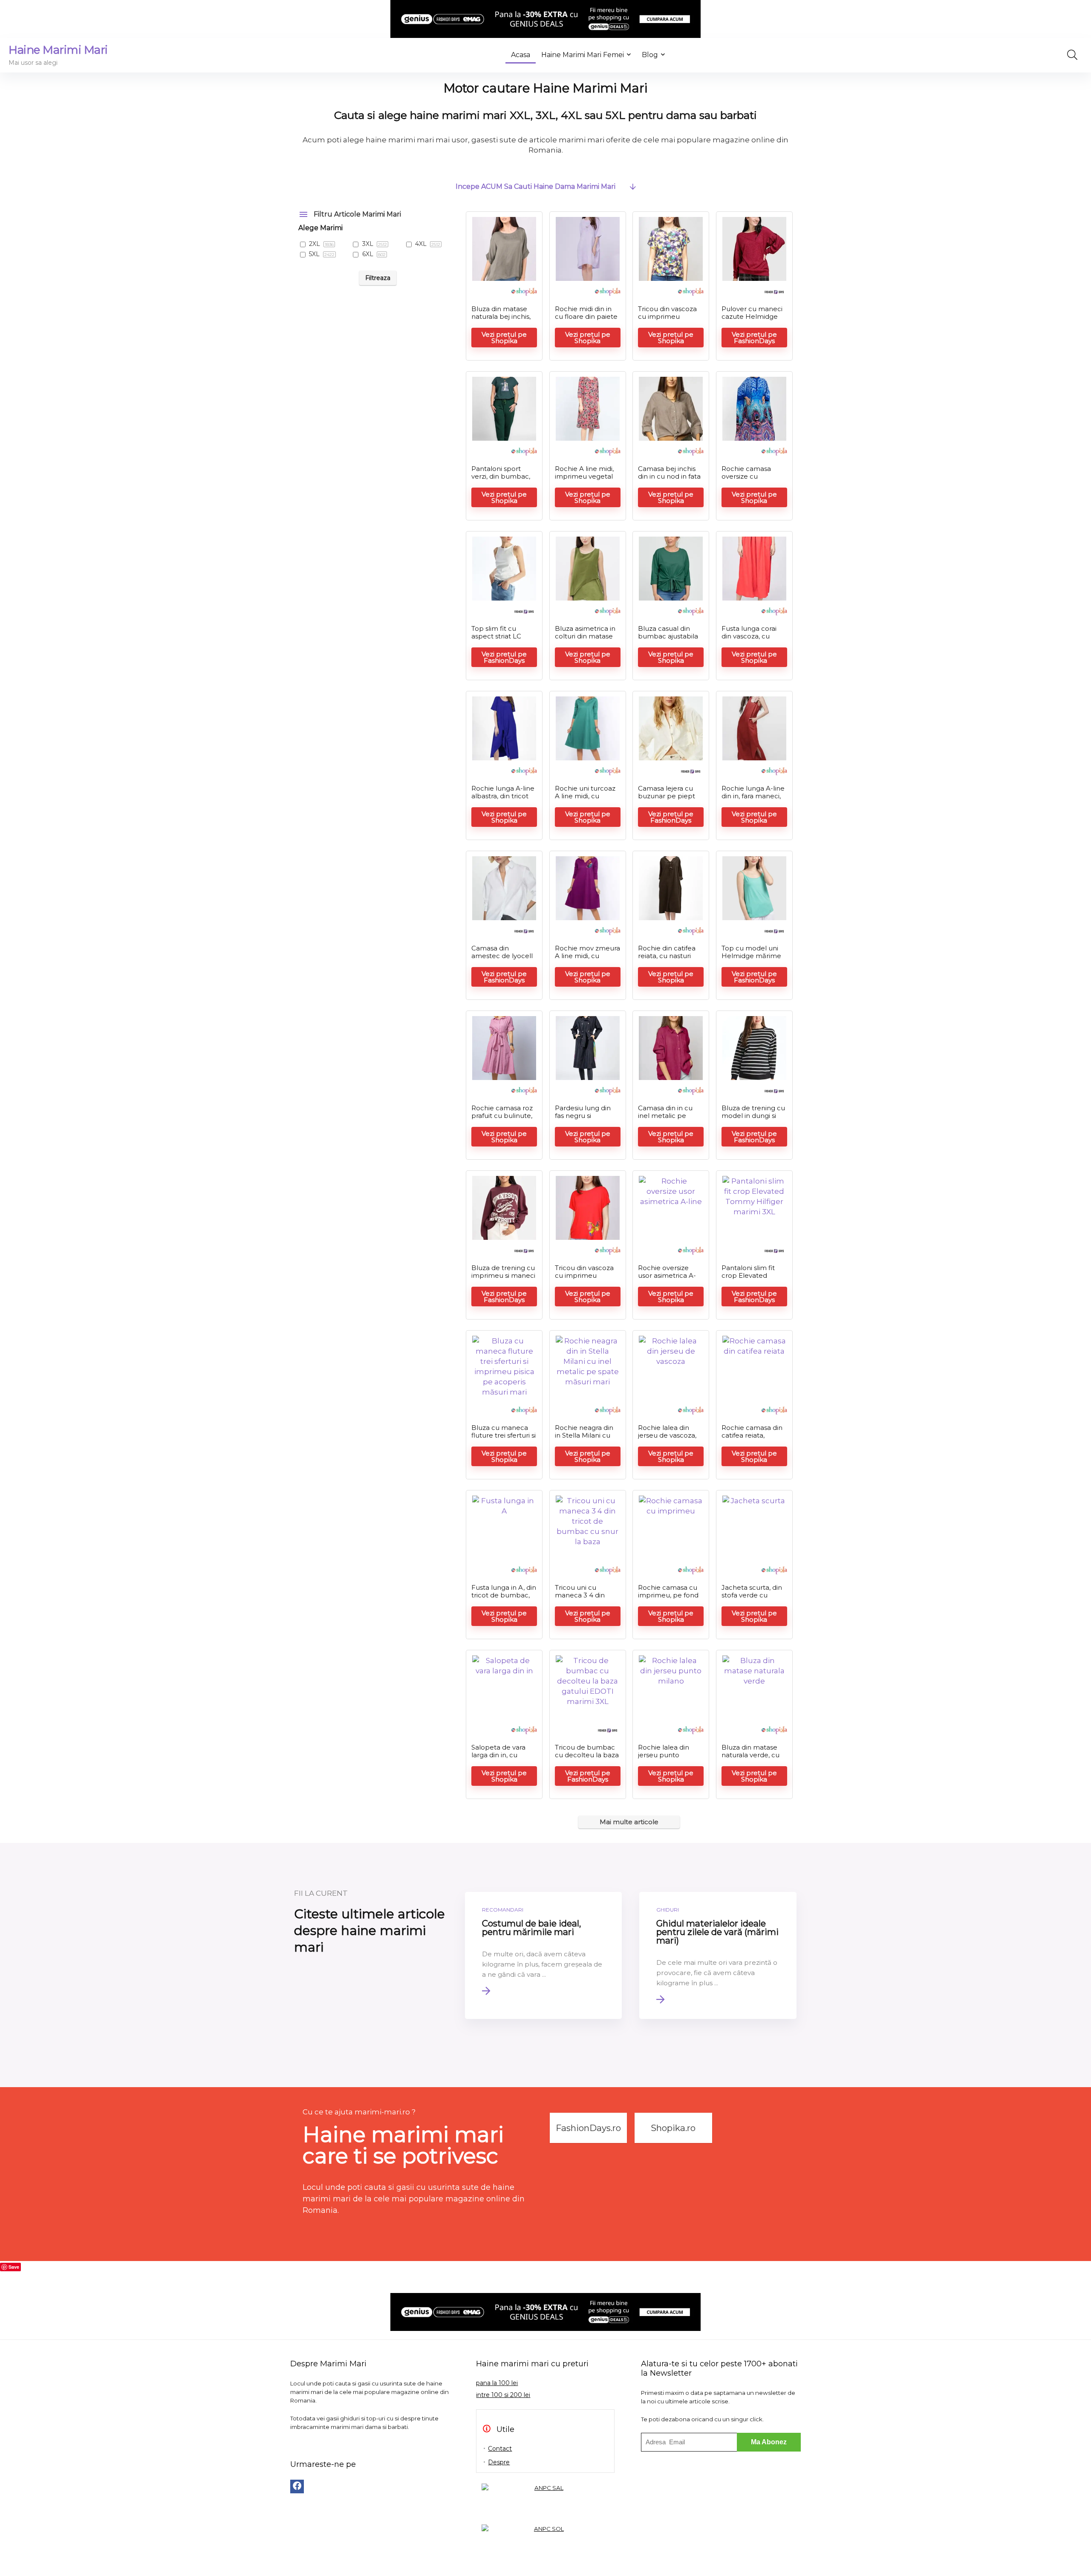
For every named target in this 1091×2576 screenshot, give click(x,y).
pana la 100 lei (497, 2383)
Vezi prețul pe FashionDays (754, 338)
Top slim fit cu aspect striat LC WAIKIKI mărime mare (499, 640)
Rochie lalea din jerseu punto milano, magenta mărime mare (665, 1759)
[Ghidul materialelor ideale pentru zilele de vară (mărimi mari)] (718, 1955)
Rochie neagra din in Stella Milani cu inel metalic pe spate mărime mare (587, 1439)
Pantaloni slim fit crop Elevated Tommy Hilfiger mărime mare (748, 1279)
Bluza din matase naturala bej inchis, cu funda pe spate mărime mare (501, 320)
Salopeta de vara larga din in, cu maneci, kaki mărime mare (498, 1759)
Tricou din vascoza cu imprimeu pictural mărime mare (667, 320)
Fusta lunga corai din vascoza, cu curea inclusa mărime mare (749, 640)
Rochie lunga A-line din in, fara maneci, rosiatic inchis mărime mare (753, 800)
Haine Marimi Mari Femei (583, 55)
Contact (500, 2449)
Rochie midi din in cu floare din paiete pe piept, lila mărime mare (586, 320)
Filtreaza (378, 278)
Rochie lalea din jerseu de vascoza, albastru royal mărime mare (667, 1439)
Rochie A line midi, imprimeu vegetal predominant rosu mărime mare (584, 480)
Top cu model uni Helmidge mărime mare (751, 956)
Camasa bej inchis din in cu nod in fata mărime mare (669, 476)
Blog (650, 55)
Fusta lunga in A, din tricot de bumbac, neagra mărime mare (504, 1599)
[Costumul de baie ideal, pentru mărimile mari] (544, 1955)
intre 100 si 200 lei (503, 2395)
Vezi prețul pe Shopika (504, 338)
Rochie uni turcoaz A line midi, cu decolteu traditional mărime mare (586, 800)
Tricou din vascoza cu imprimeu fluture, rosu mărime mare (584, 1279)
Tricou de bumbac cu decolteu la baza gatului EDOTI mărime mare (587, 1759)
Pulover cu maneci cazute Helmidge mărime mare (752, 316)
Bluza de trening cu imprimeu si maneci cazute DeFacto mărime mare (503, 1279)
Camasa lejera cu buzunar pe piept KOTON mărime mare (667, 800)
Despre (499, 2462)
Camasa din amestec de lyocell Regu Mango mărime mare (502, 960)
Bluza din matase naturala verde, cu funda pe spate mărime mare (750, 1759)
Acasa (521, 55)
